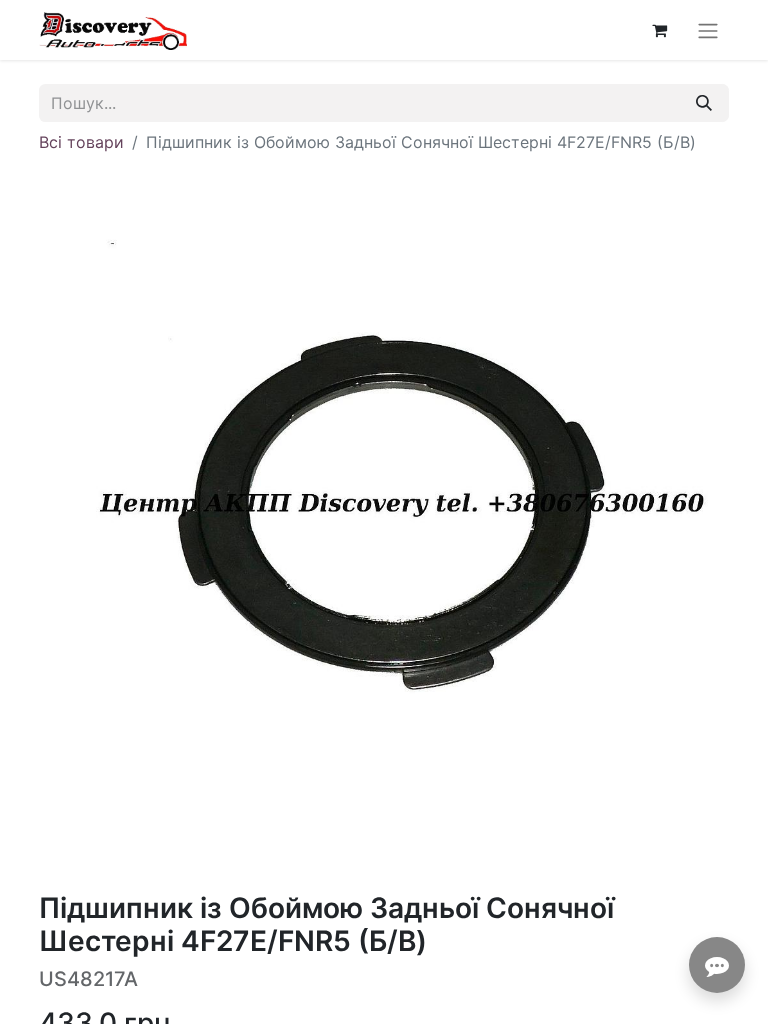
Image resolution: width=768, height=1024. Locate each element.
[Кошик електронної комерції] (659, 30)
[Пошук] (704, 103)
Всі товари (81, 142)
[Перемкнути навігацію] (708, 30)
